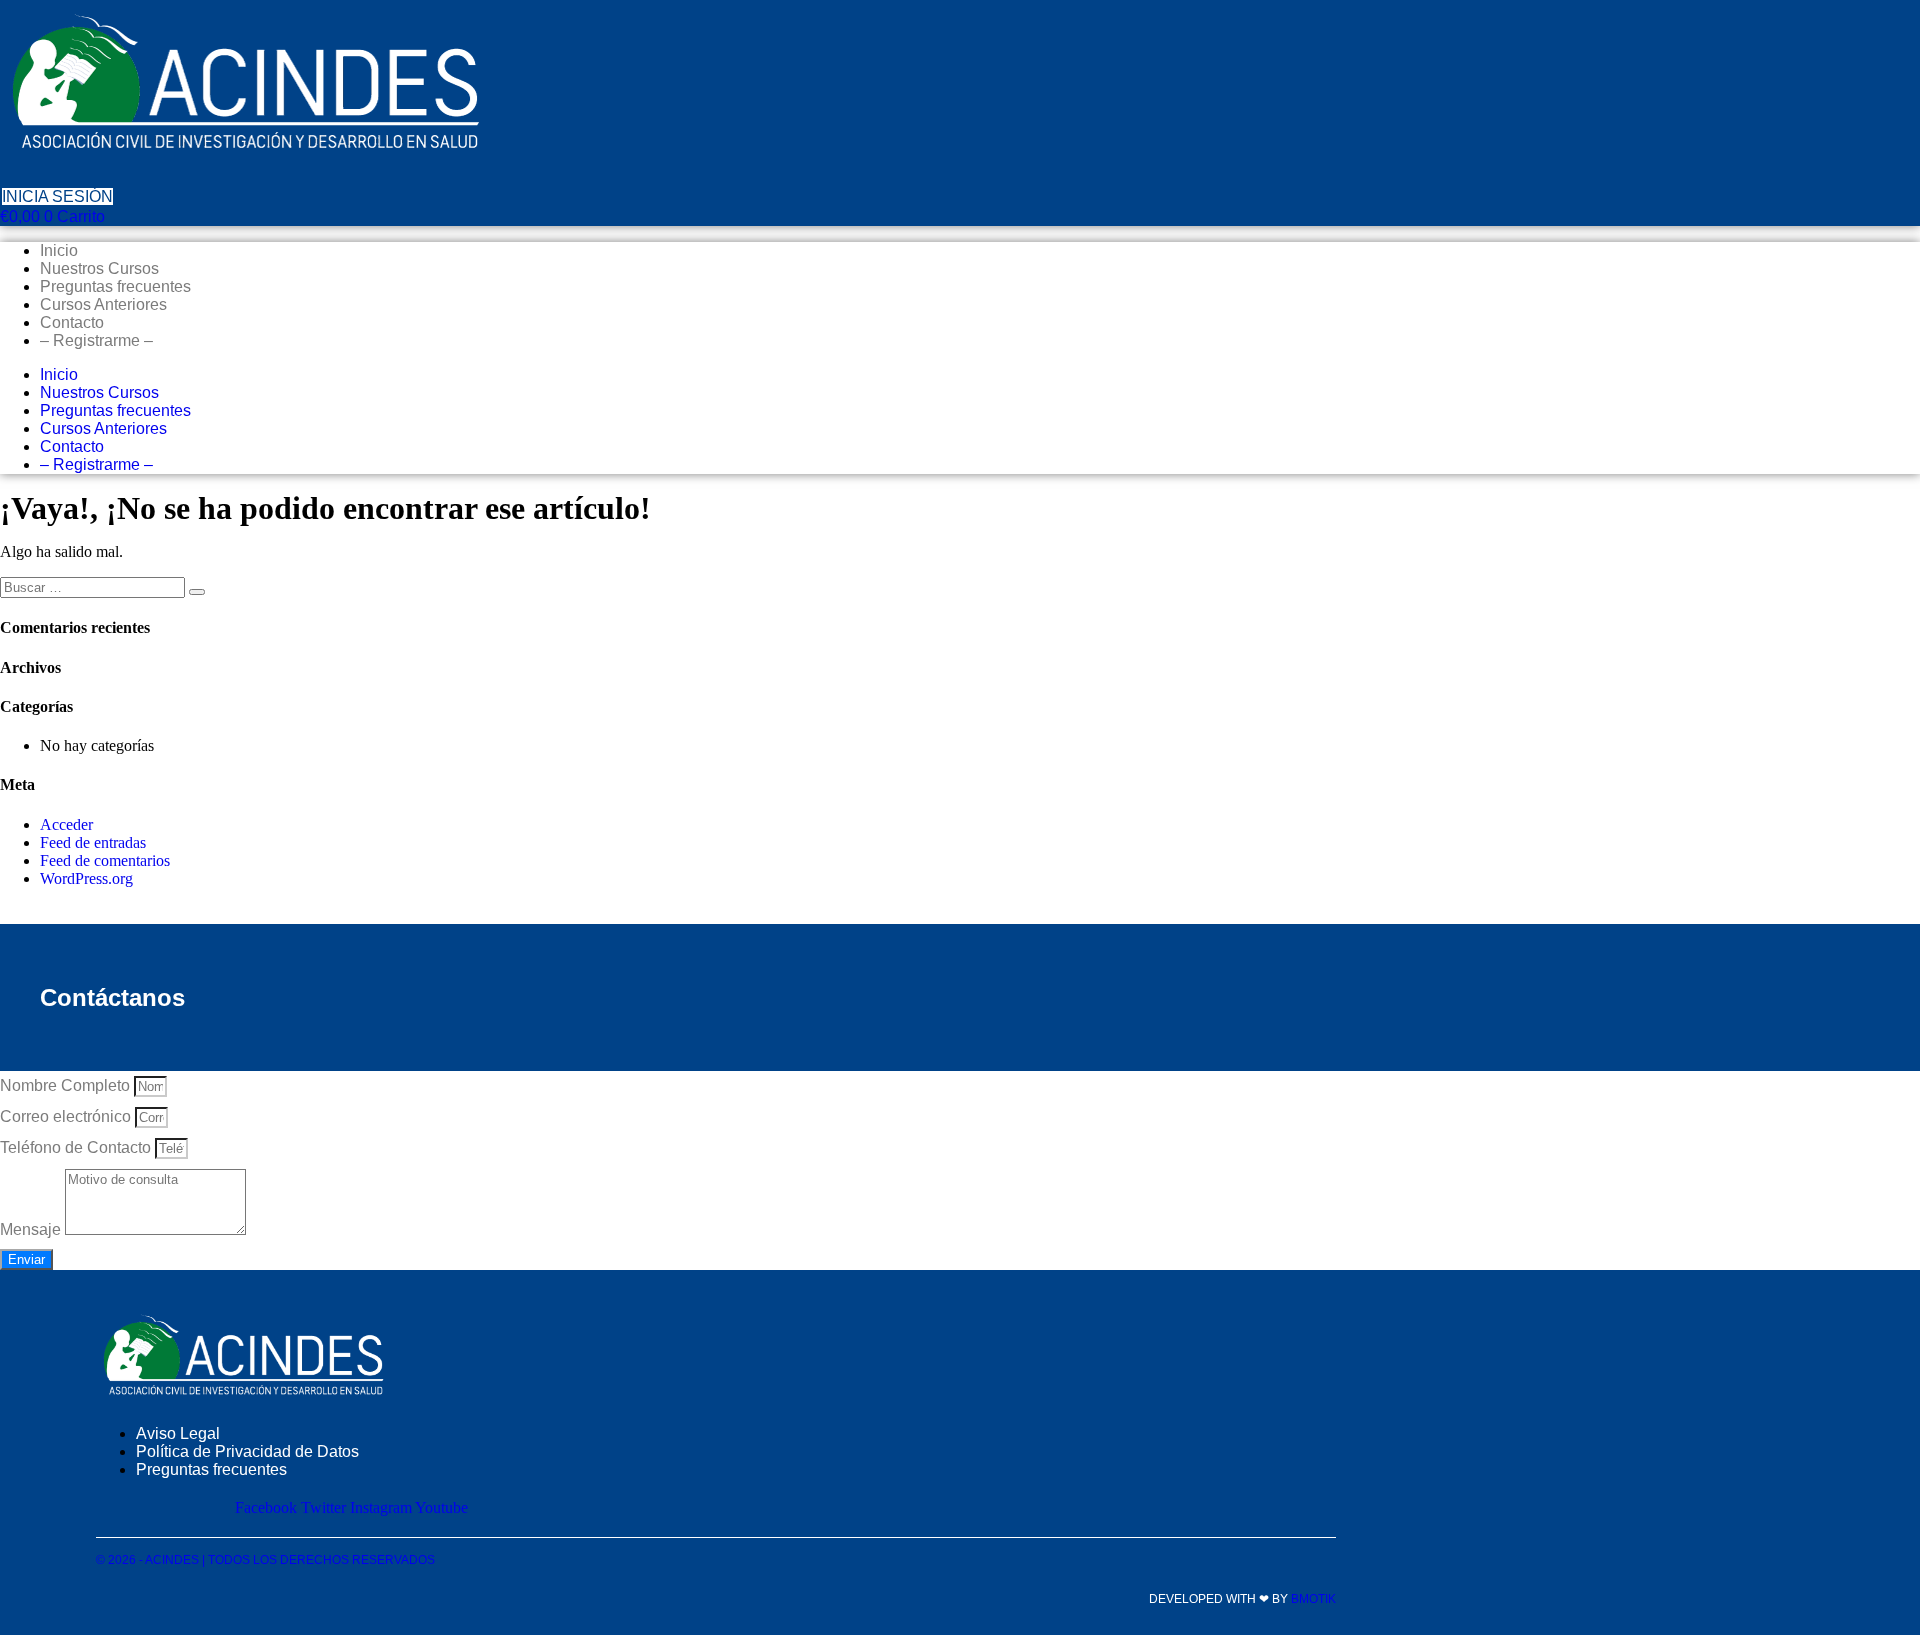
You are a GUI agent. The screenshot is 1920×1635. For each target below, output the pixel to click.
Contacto (72, 322)
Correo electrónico (67, 1116)
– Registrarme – (96, 340)
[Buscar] (197, 592)
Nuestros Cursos (99, 268)
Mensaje (32, 1229)
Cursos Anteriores (103, 304)
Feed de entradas (93, 842)
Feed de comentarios (105, 860)
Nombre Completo (67, 1085)
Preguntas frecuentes (115, 286)
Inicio (59, 250)
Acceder (66, 824)
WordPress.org (86, 878)
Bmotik (1313, 1599)
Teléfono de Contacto (77, 1147)
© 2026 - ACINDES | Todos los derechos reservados (265, 1560)
